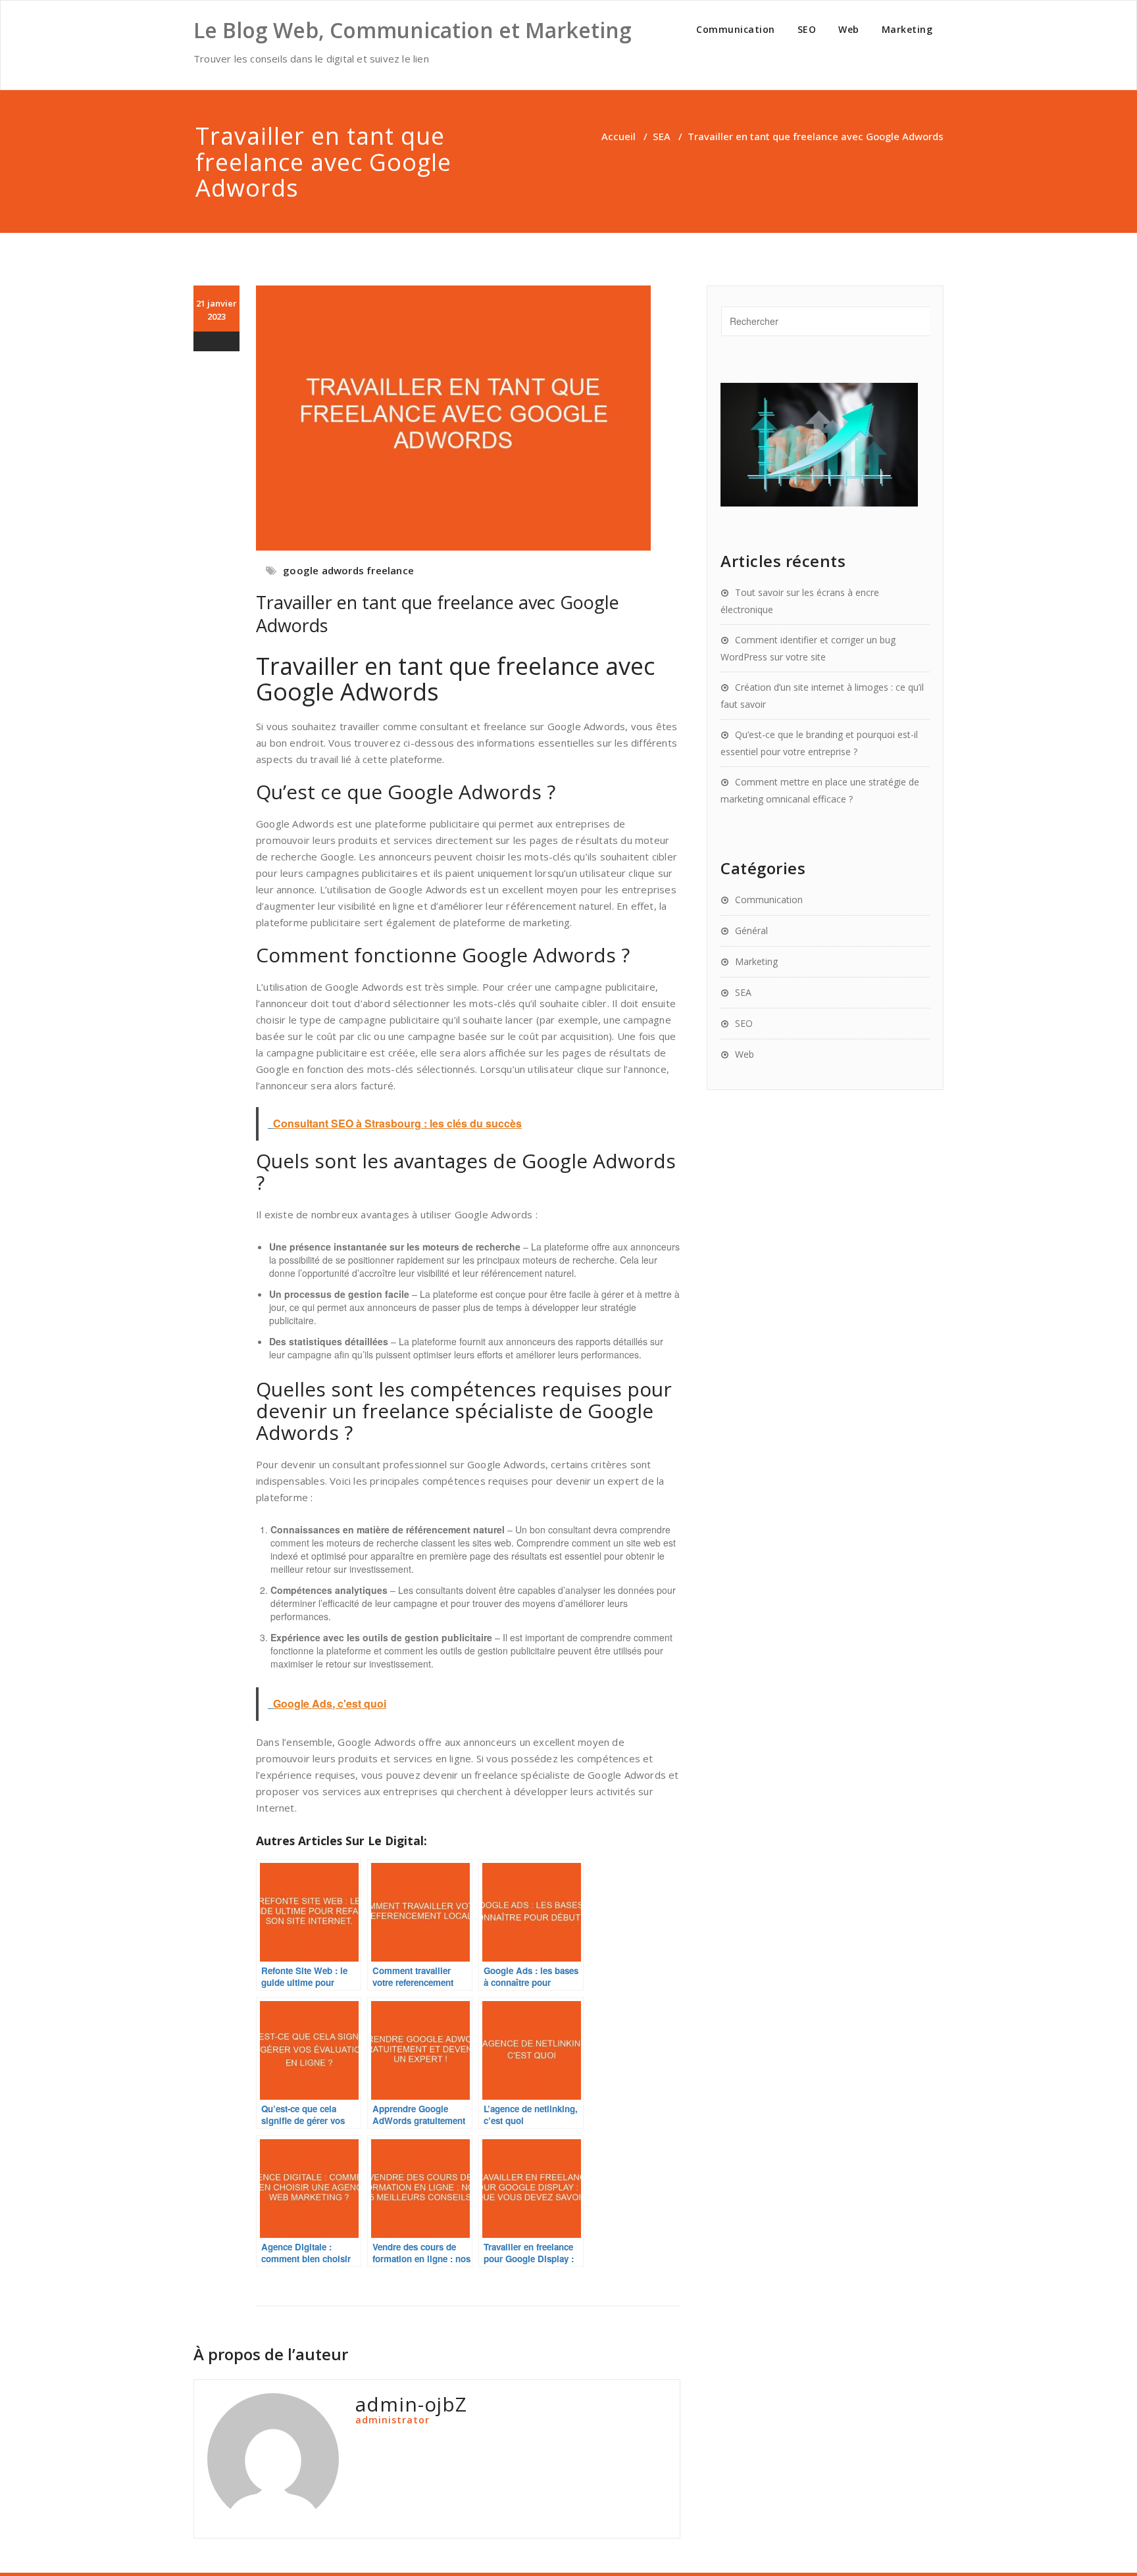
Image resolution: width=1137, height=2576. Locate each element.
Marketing (907, 29)
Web (849, 29)
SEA (662, 136)
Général (751, 930)
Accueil (619, 136)
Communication (736, 29)
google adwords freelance (348, 570)
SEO (807, 29)
